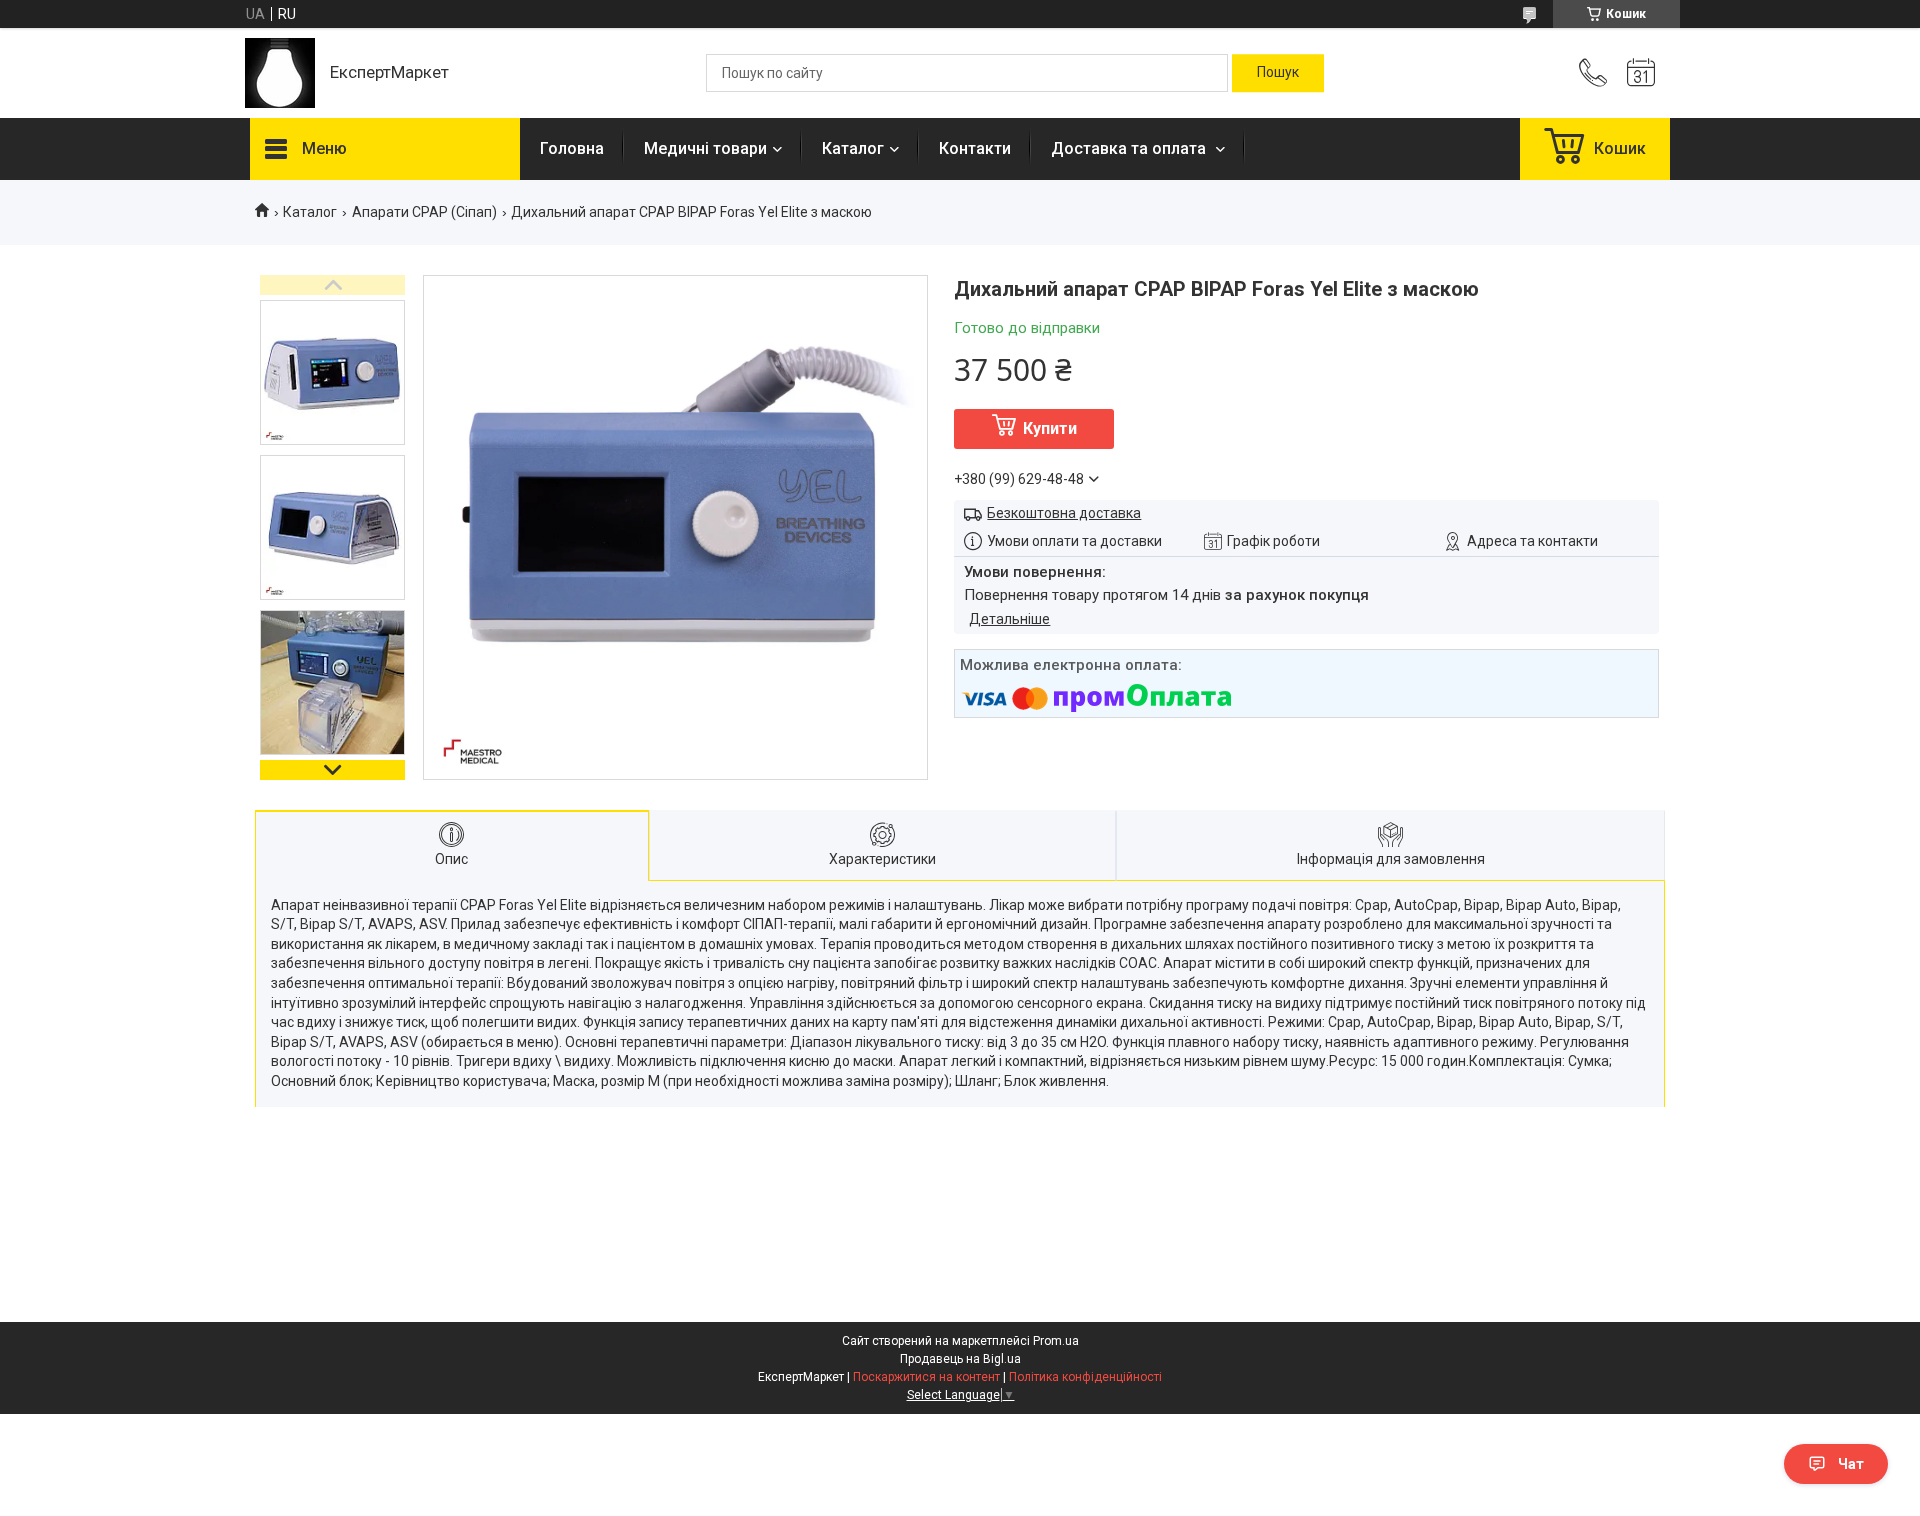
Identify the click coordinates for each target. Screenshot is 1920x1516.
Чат (1851, 1464)
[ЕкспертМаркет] (280, 73)
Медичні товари (705, 148)
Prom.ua (1056, 1341)
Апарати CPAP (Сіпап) (424, 212)
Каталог (853, 148)
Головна (572, 148)
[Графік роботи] (1641, 73)
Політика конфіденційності (1085, 1377)
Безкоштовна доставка (1064, 513)
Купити (1050, 428)
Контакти (975, 148)
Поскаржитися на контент (926, 1377)
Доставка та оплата (1130, 148)
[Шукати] (1278, 73)
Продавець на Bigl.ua (960, 1359)
